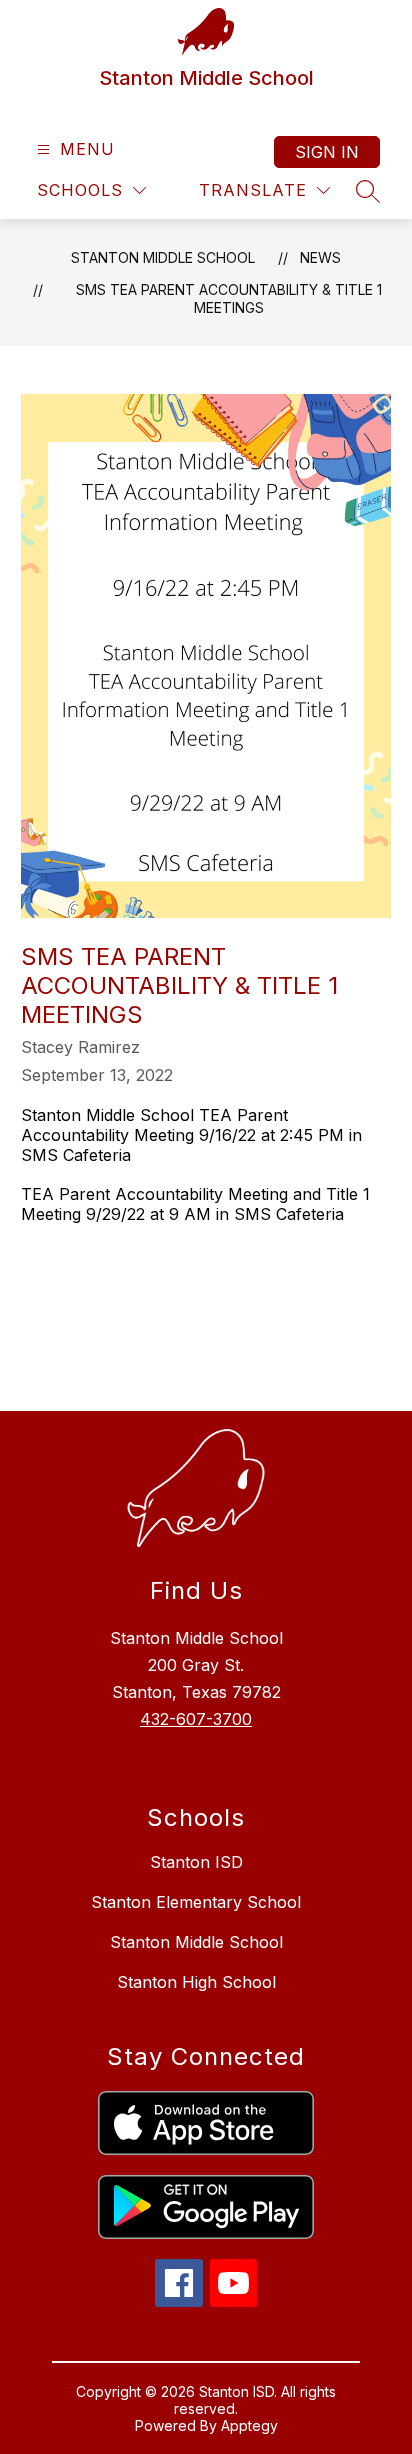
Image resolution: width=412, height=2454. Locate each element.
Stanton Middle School (163, 257)
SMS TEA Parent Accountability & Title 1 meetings (229, 298)
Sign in (327, 152)
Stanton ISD (196, 1862)
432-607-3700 (196, 1719)
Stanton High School (196, 1982)
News (320, 257)
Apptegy (249, 2425)
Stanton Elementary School (196, 1902)
